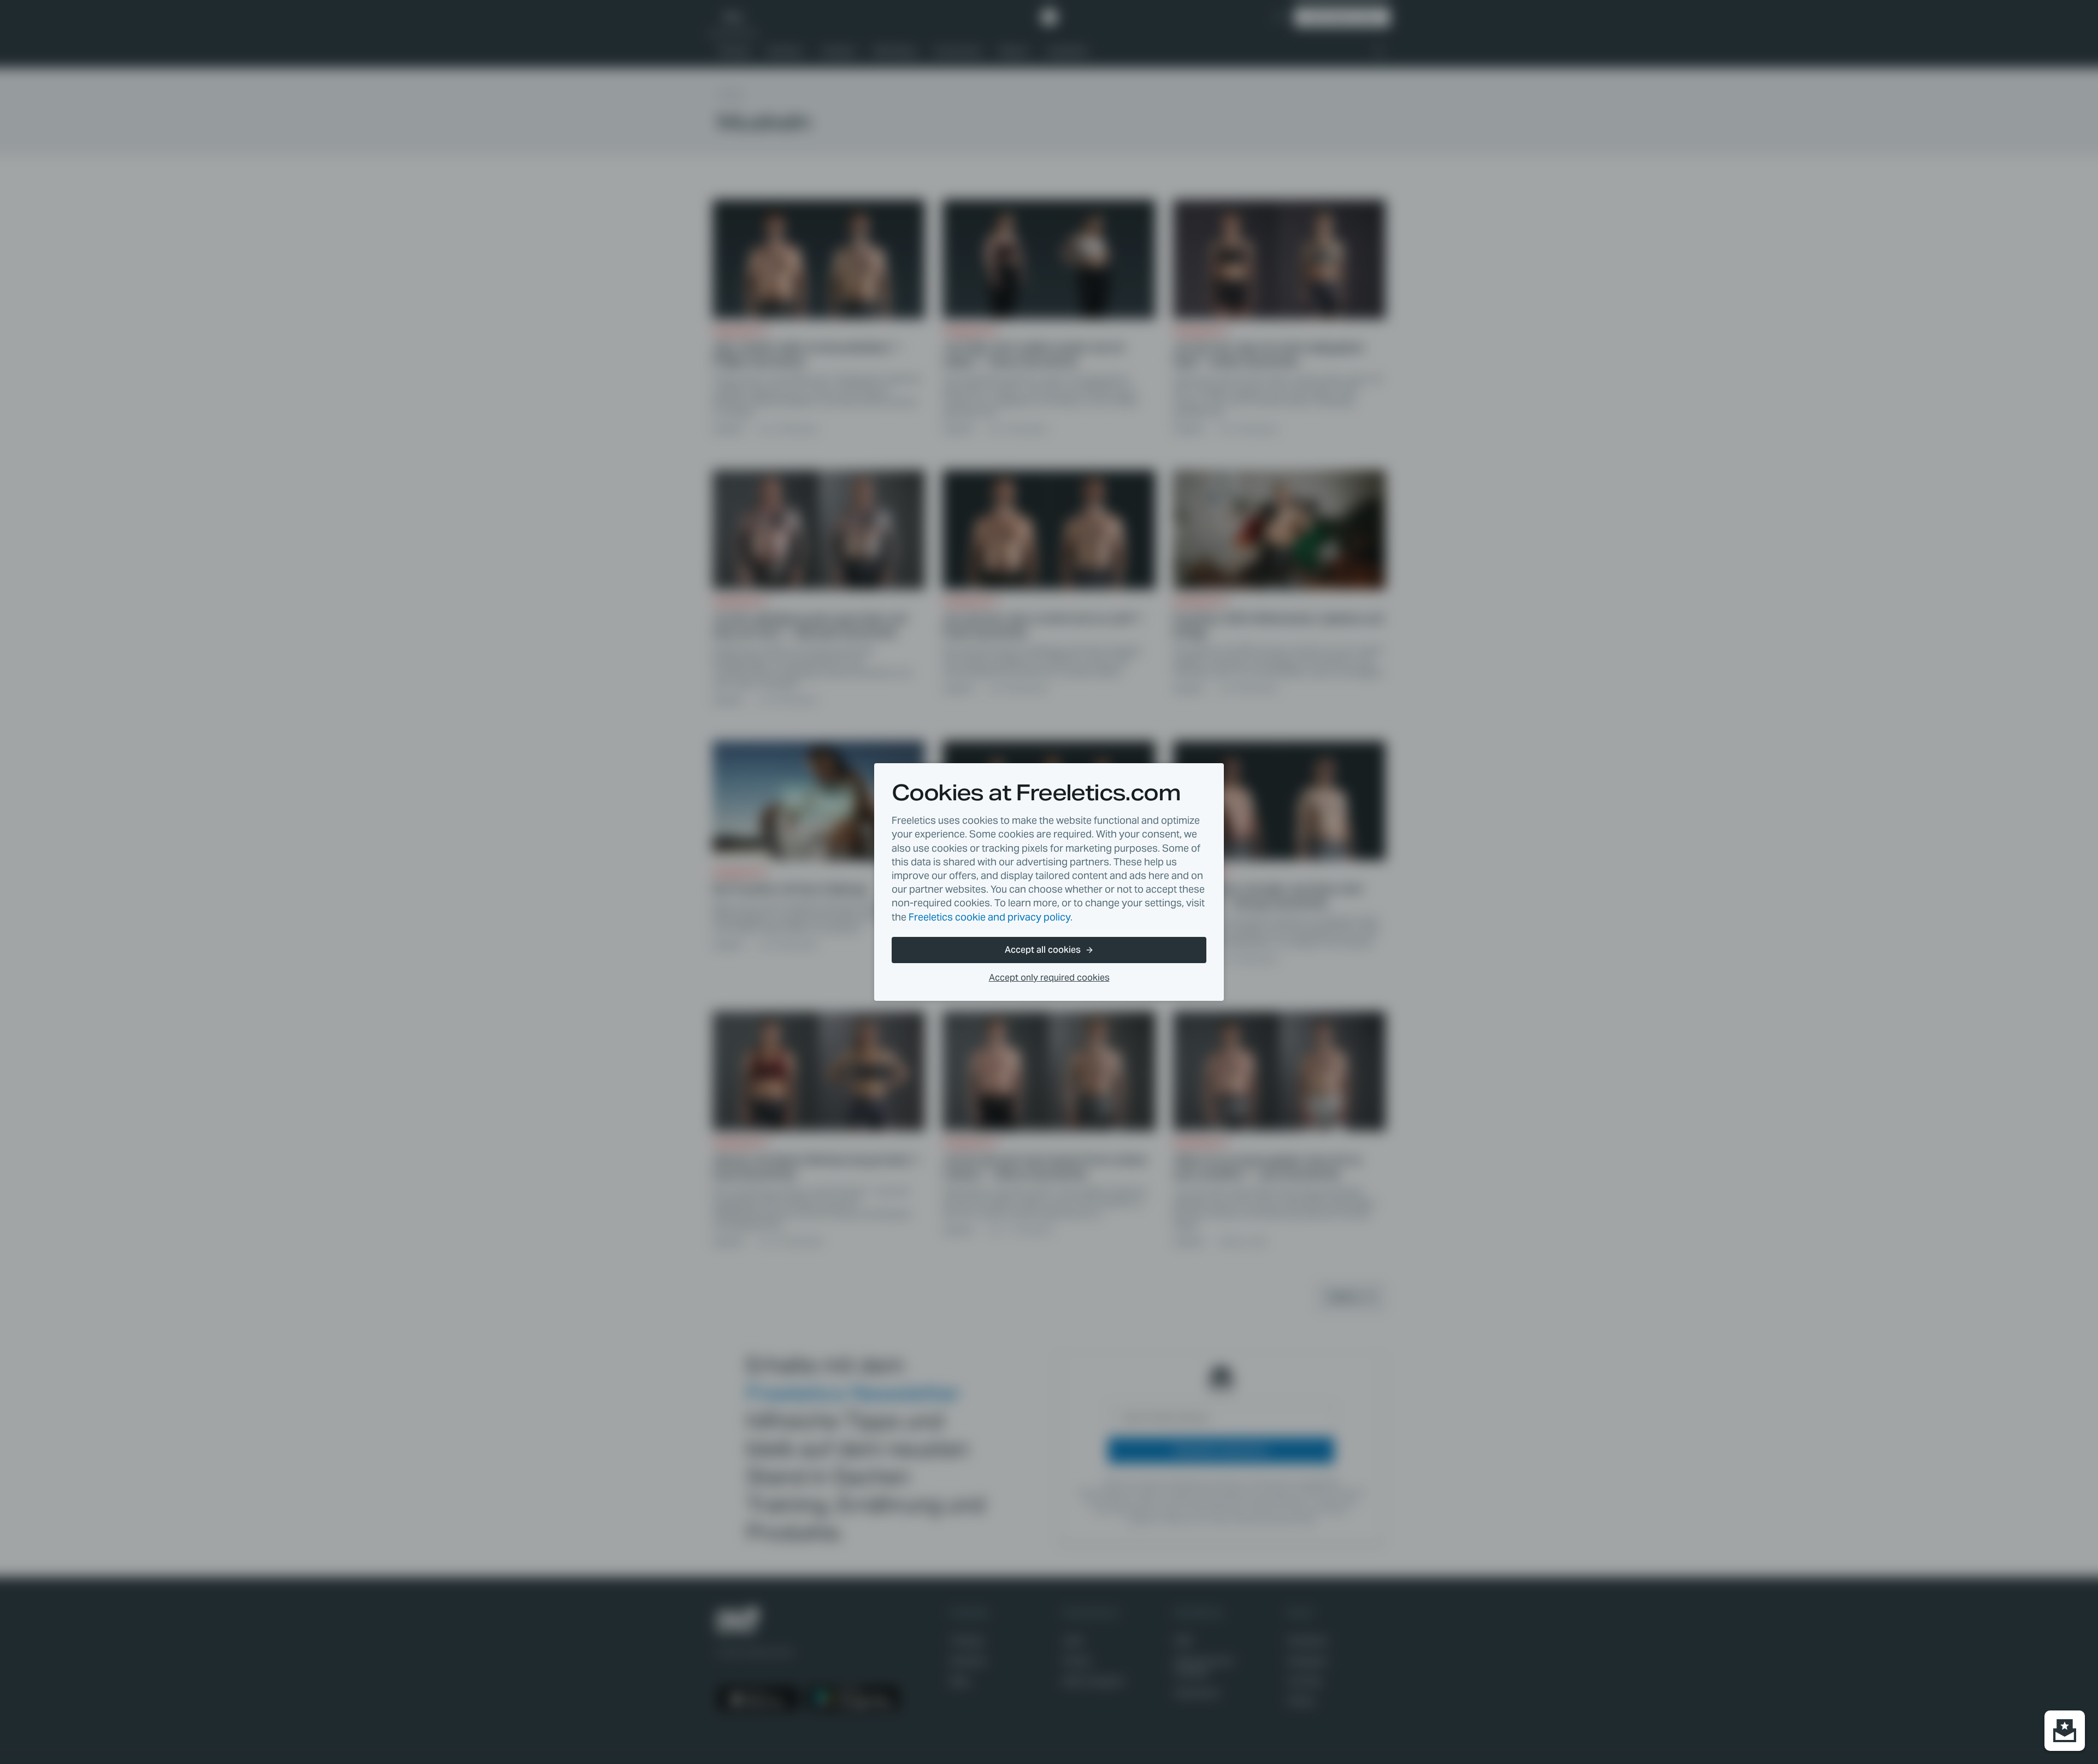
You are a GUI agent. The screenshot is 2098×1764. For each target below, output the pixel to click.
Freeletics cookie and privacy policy (989, 917)
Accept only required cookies (1049, 978)
